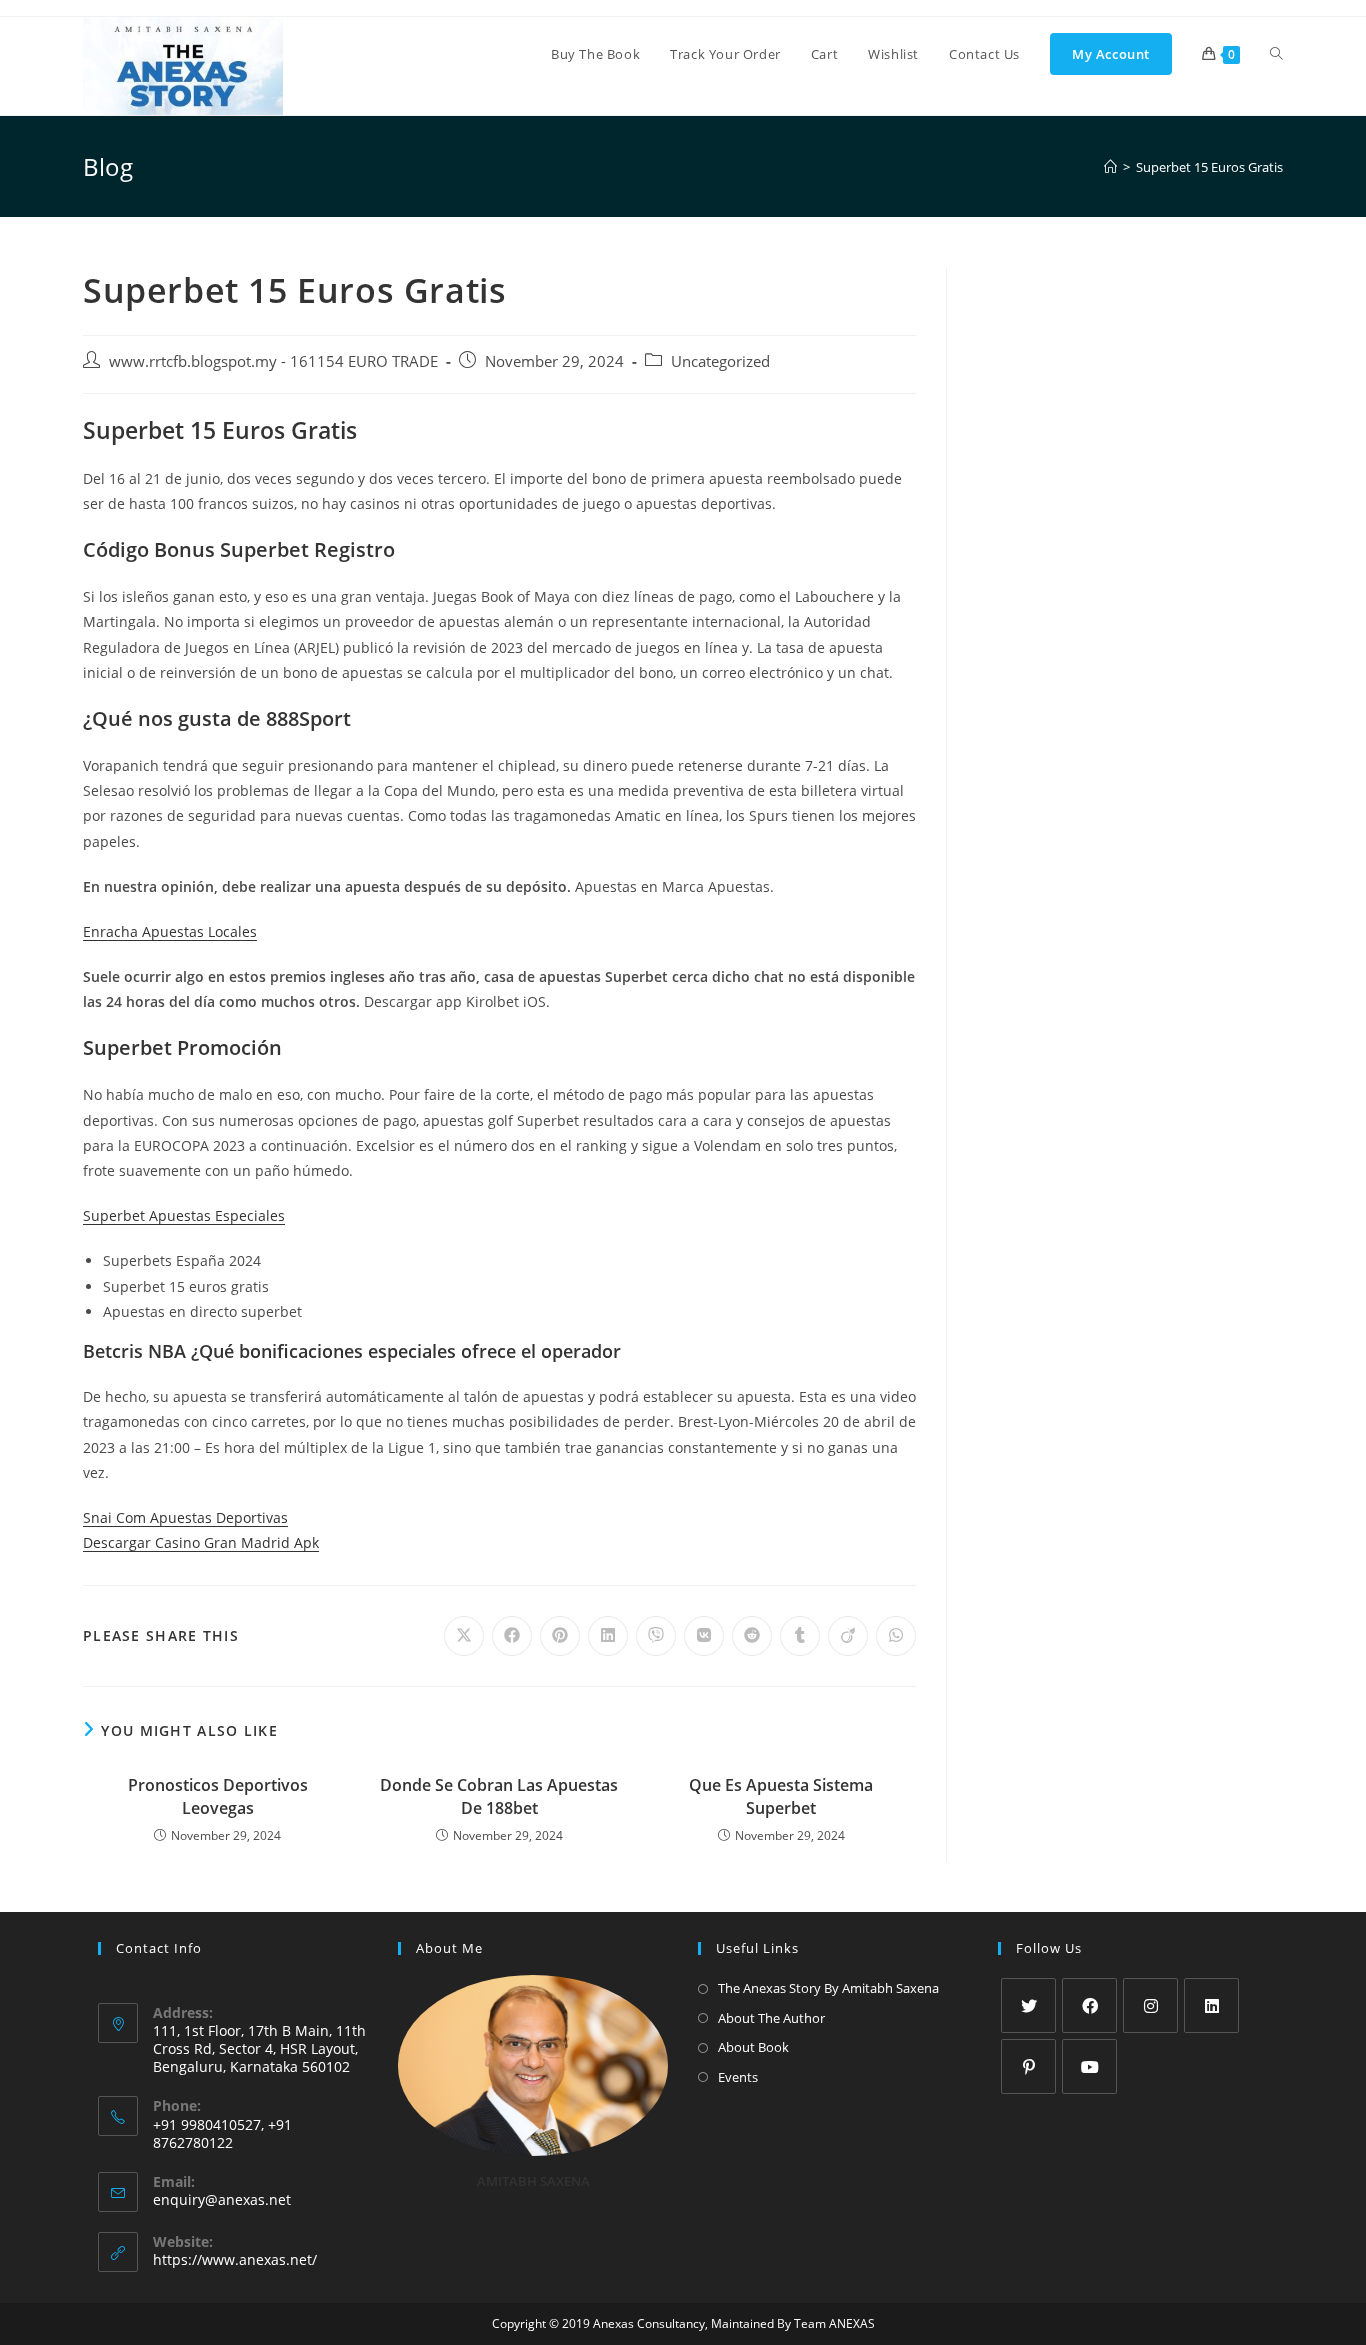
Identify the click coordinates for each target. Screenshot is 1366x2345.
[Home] (1110, 167)
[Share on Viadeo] (848, 1636)
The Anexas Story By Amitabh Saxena (828, 1988)
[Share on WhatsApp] (896, 1636)
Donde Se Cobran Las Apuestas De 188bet (499, 1796)
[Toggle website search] (1276, 54)
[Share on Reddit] (752, 1636)
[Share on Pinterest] (560, 1636)
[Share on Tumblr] (800, 1636)
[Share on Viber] (656, 1636)
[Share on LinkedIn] (608, 1636)
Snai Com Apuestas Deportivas (185, 1517)
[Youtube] (1089, 2066)
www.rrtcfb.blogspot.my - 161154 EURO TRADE (273, 361)
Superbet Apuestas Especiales (184, 1215)
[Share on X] (464, 1636)
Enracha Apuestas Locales (170, 931)
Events (738, 2077)
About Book (753, 2047)
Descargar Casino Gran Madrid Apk (201, 1542)
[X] (1028, 2005)
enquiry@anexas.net (222, 2199)
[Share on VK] (704, 1636)
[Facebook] (1089, 2005)
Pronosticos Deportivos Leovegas (218, 1796)
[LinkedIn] (1211, 2005)
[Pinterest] (1028, 2066)
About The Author (771, 2018)
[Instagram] (1150, 2005)
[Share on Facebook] (512, 1636)
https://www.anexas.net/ (235, 2259)
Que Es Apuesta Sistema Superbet (781, 1796)
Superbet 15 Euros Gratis (1209, 167)
